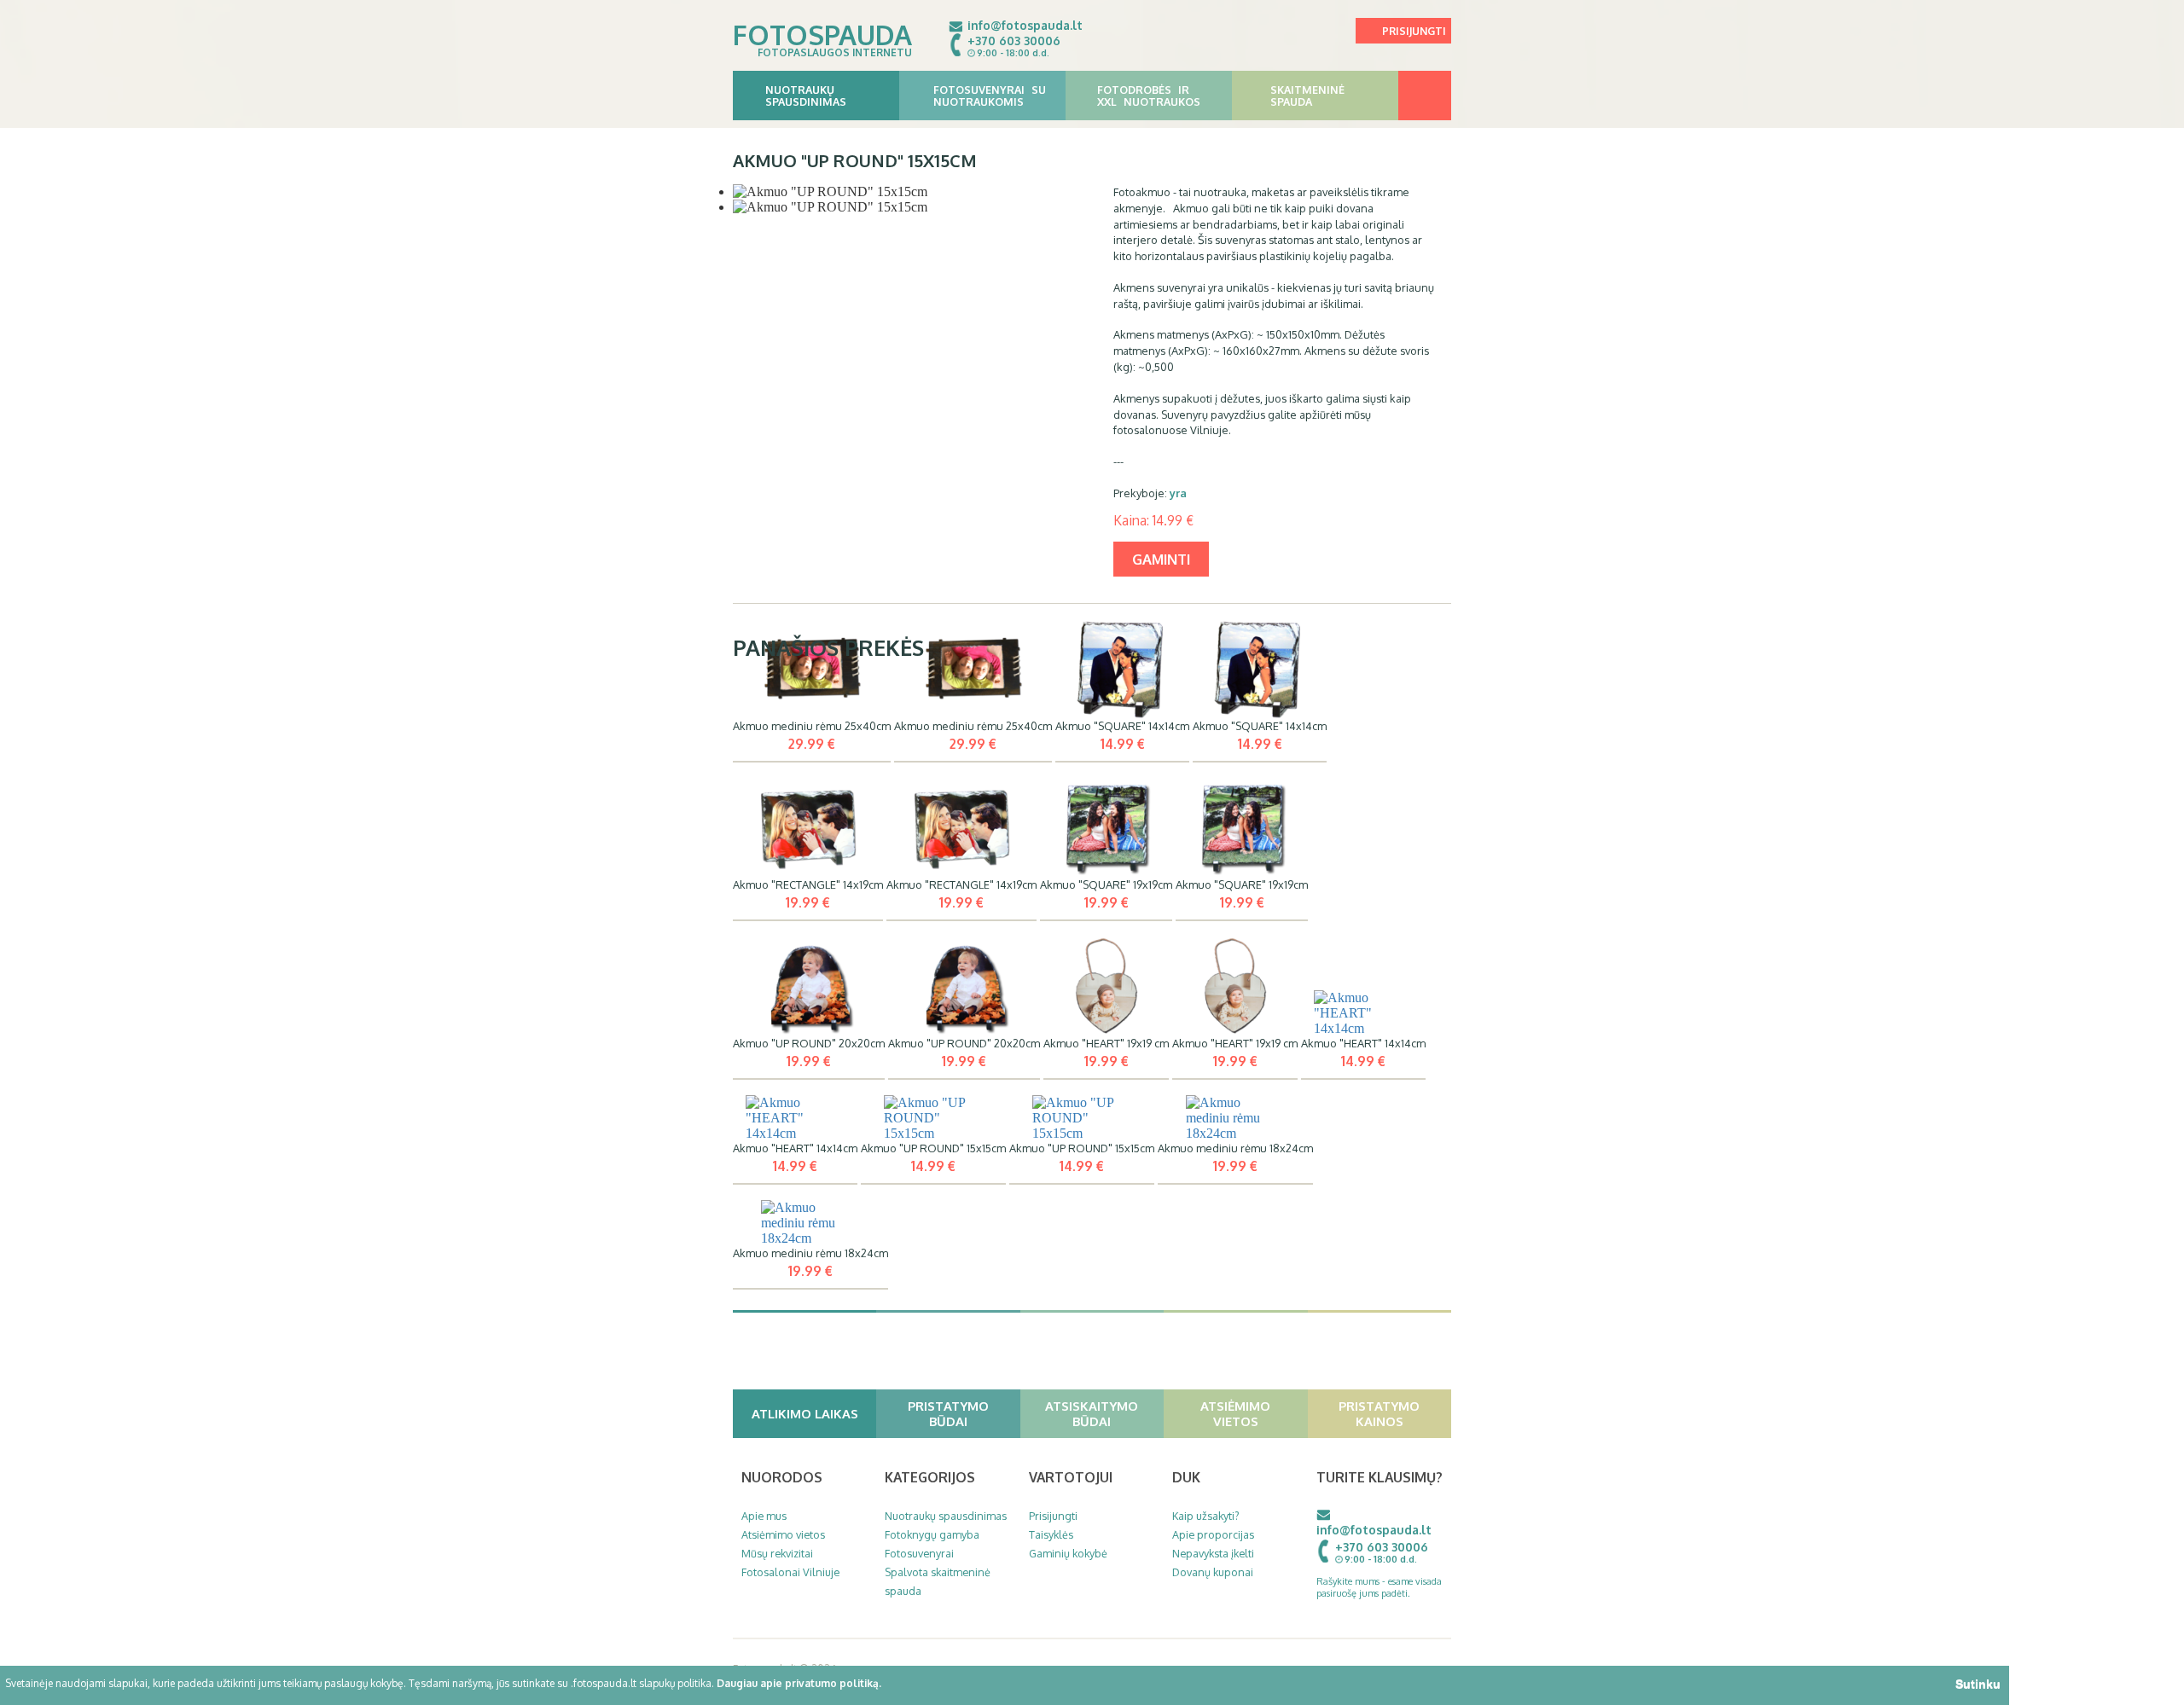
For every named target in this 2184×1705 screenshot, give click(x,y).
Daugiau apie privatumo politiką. (799, 1683)
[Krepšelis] (1425, 96)
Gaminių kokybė (1068, 1553)
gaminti (1161, 559)
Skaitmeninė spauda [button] (1307, 96)
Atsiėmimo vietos (1235, 1413)
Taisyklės (1051, 1534)
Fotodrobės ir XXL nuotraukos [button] (1149, 96)
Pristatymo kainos (1379, 1413)
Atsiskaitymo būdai (1092, 1413)
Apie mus (764, 1516)
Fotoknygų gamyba (932, 1534)
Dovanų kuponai (1213, 1572)
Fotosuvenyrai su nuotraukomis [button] (990, 96)
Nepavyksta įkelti (1213, 1553)
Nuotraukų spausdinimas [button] (806, 96)
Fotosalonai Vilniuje (790, 1572)
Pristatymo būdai (948, 1413)
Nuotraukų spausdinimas (946, 1516)
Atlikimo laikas (805, 1413)
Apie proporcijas (1213, 1534)
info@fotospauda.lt (1025, 25)
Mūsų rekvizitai (777, 1553)
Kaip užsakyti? (1206, 1516)
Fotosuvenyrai (919, 1553)
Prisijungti (1414, 31)
